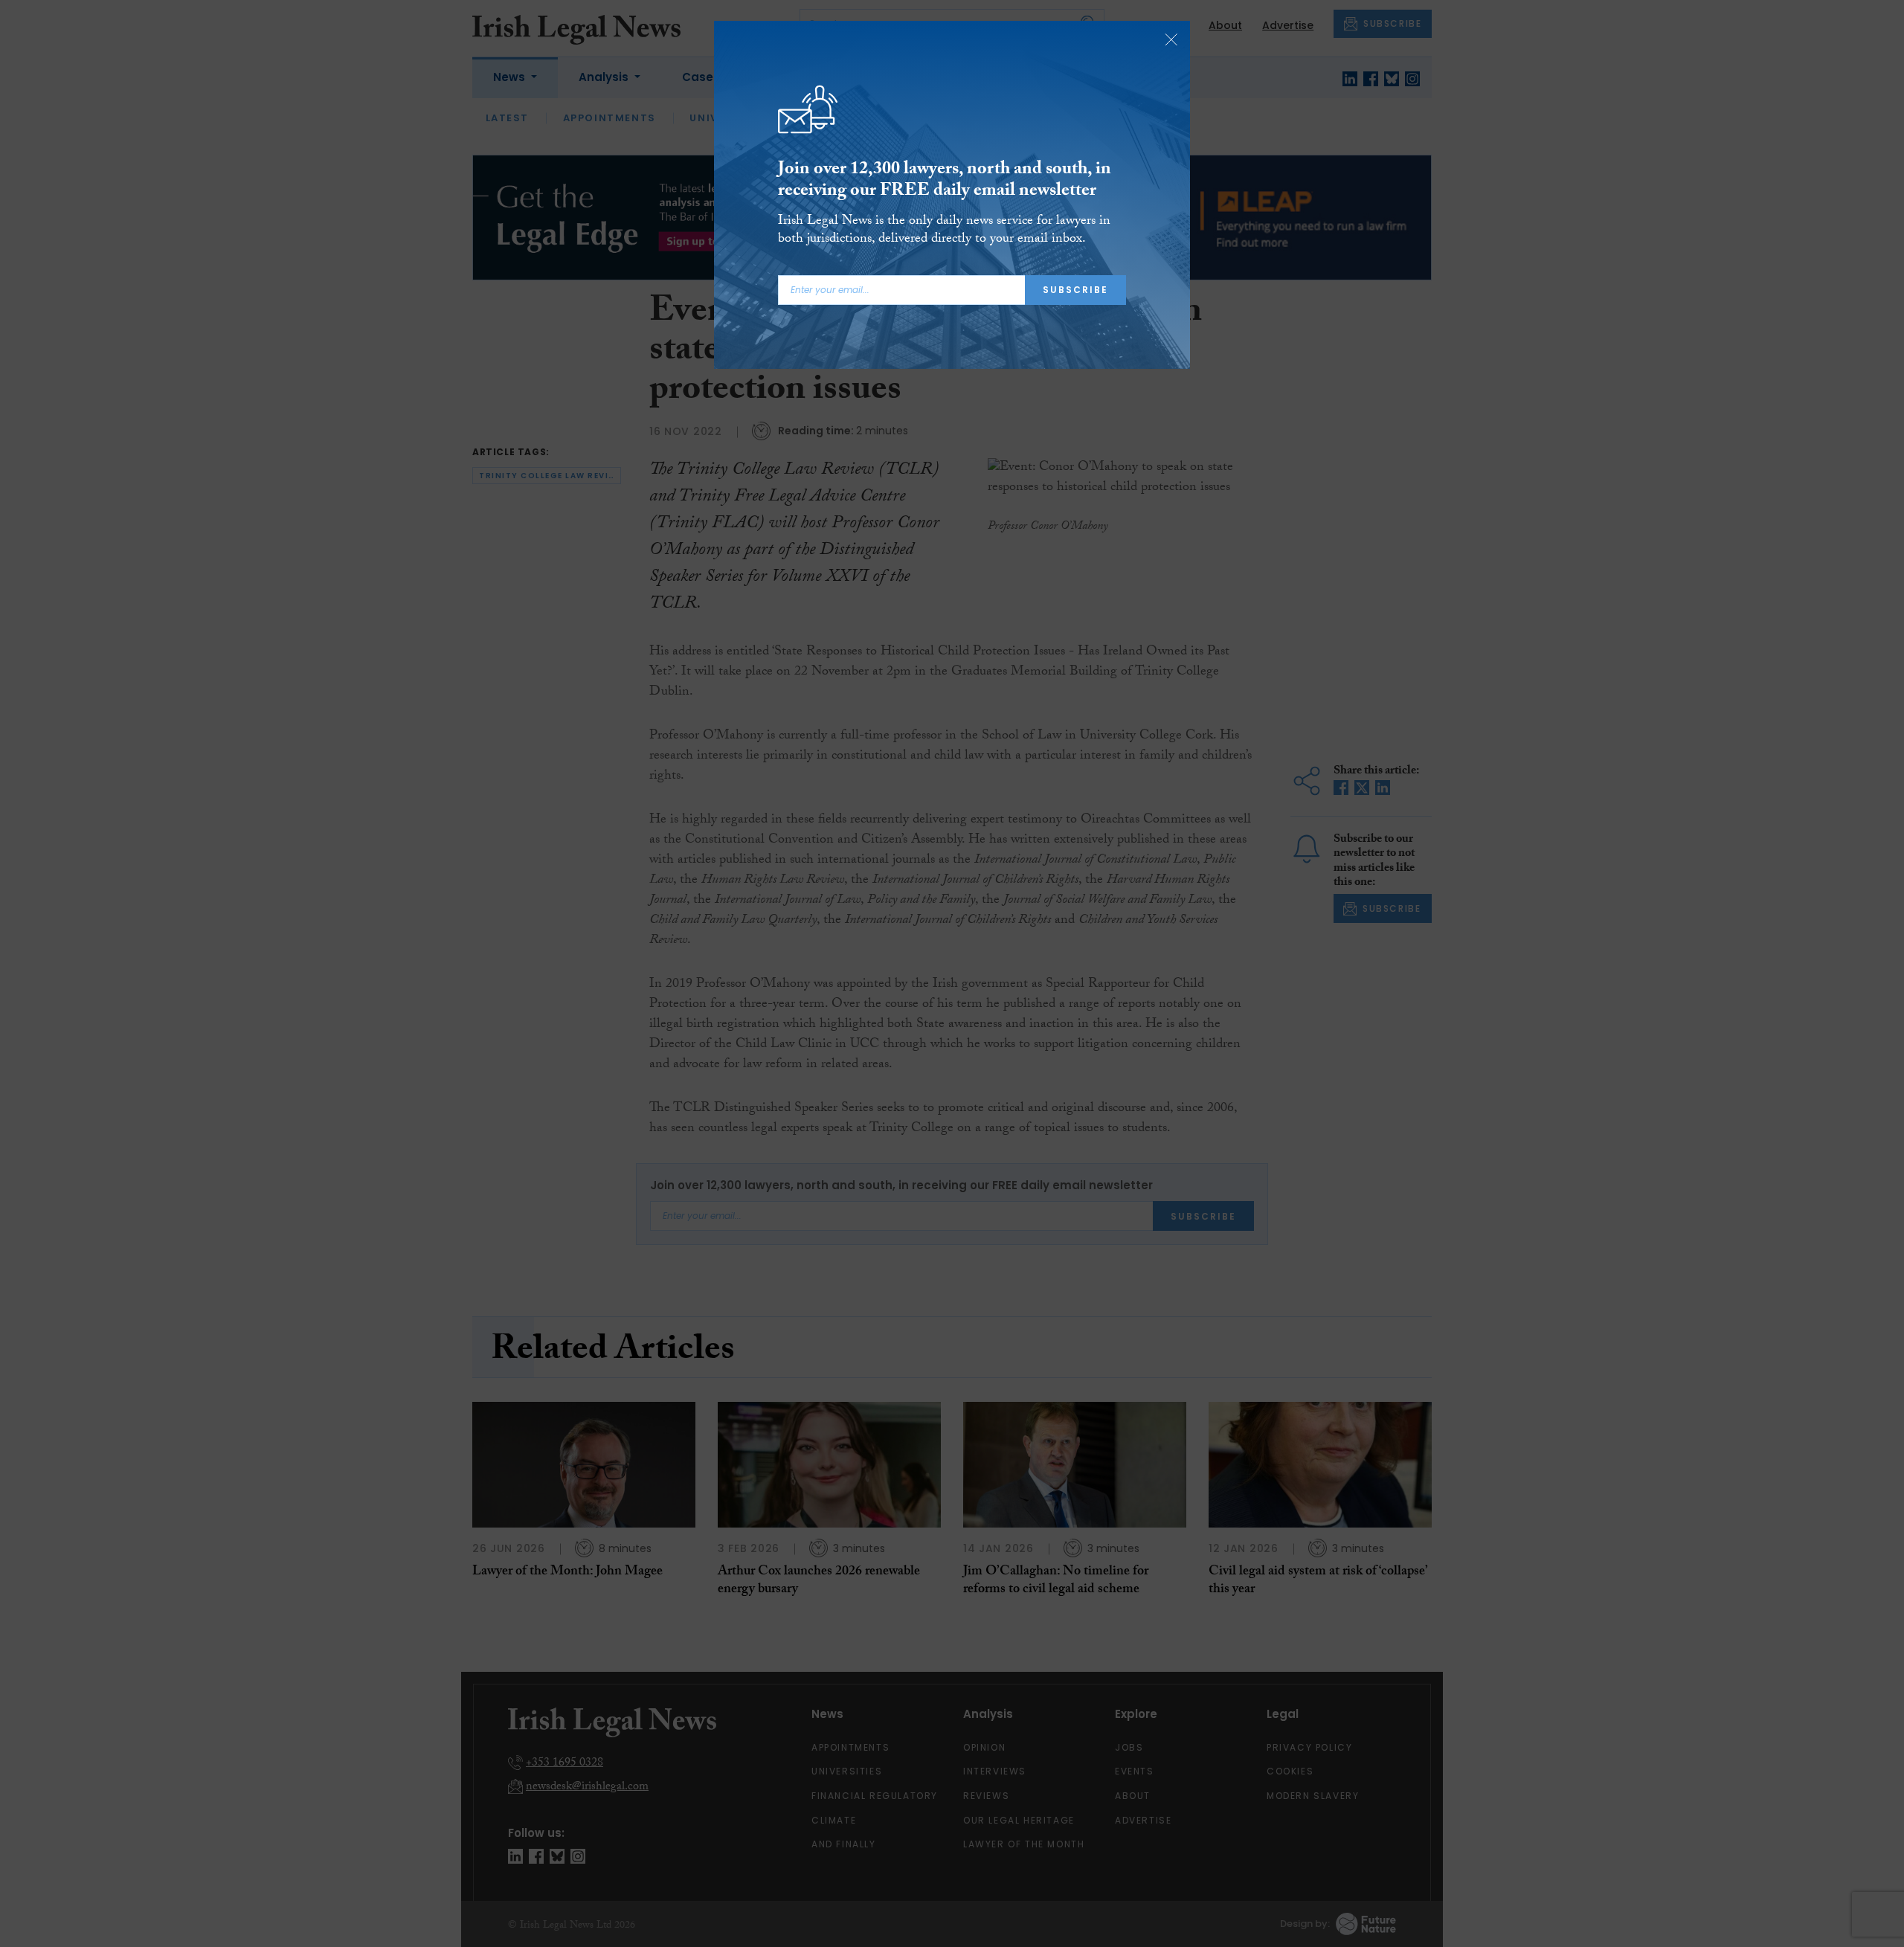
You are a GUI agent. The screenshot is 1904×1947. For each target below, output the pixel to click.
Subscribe (1075, 290)
